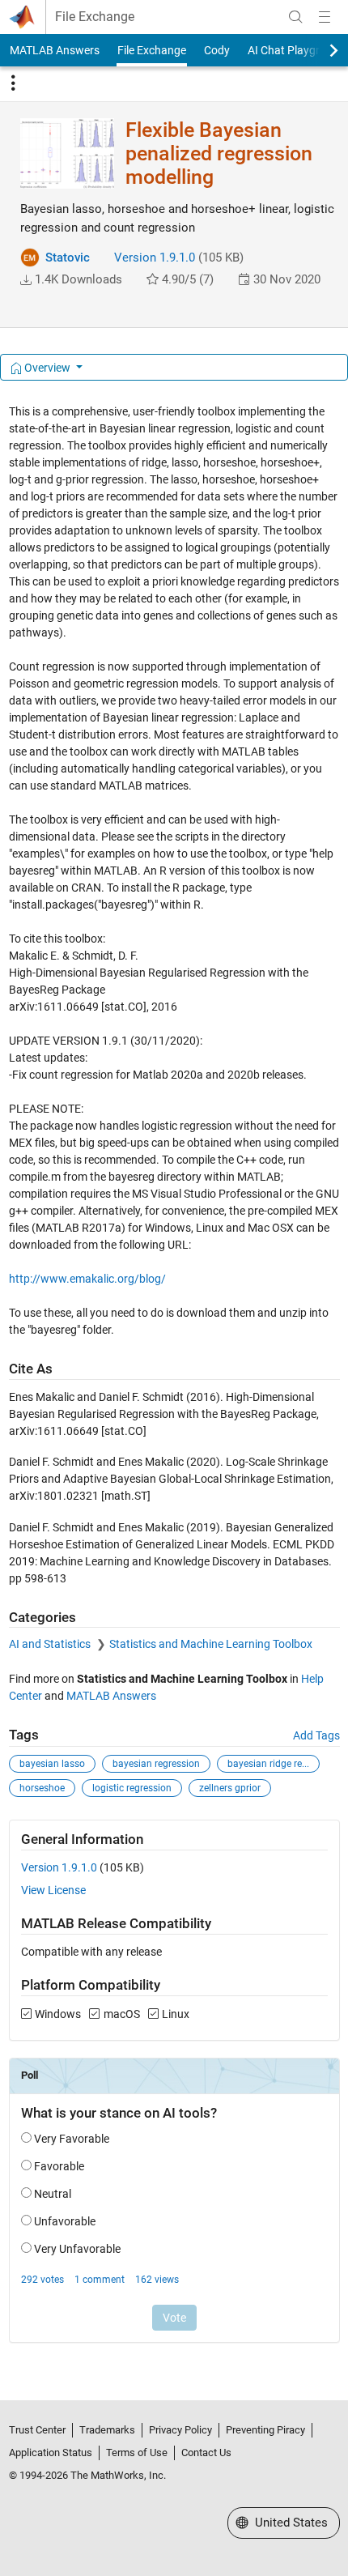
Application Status (51, 2453)
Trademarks (107, 2430)
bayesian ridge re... (268, 1764)
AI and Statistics (51, 1644)
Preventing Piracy (265, 2430)
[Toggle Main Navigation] (325, 17)
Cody (217, 50)
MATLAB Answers (55, 50)
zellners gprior (230, 1788)
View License (53, 1890)
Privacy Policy (180, 2430)
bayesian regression (156, 1764)
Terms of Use (137, 2453)
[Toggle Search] (295, 17)
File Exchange (95, 17)
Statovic (68, 258)
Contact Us (206, 2453)
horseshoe (42, 1788)
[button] (26, 280)
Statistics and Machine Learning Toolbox (211, 1644)
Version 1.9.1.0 (155, 258)
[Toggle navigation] (13, 83)
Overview (47, 368)
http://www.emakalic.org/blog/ (87, 1279)
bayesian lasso (52, 1764)
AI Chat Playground (297, 50)
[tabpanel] (174, 1384)
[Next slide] (320, 50)
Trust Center (37, 2430)
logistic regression (132, 1788)
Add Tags (316, 1735)
